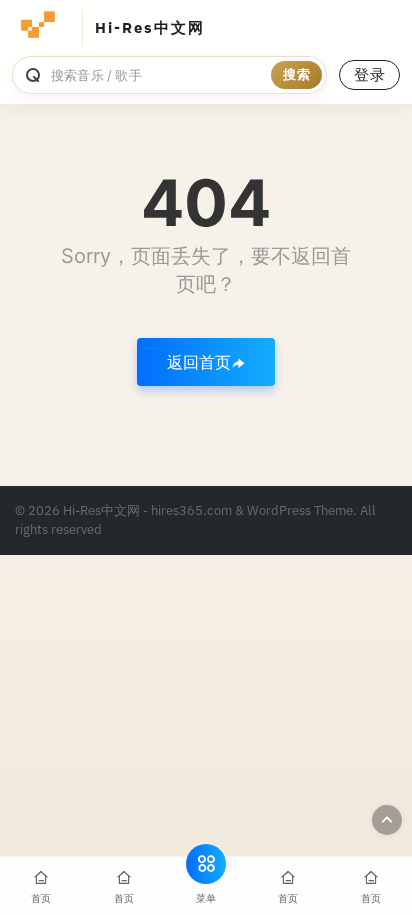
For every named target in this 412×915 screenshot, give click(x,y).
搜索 (296, 74)
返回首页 (199, 362)
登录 (369, 74)
